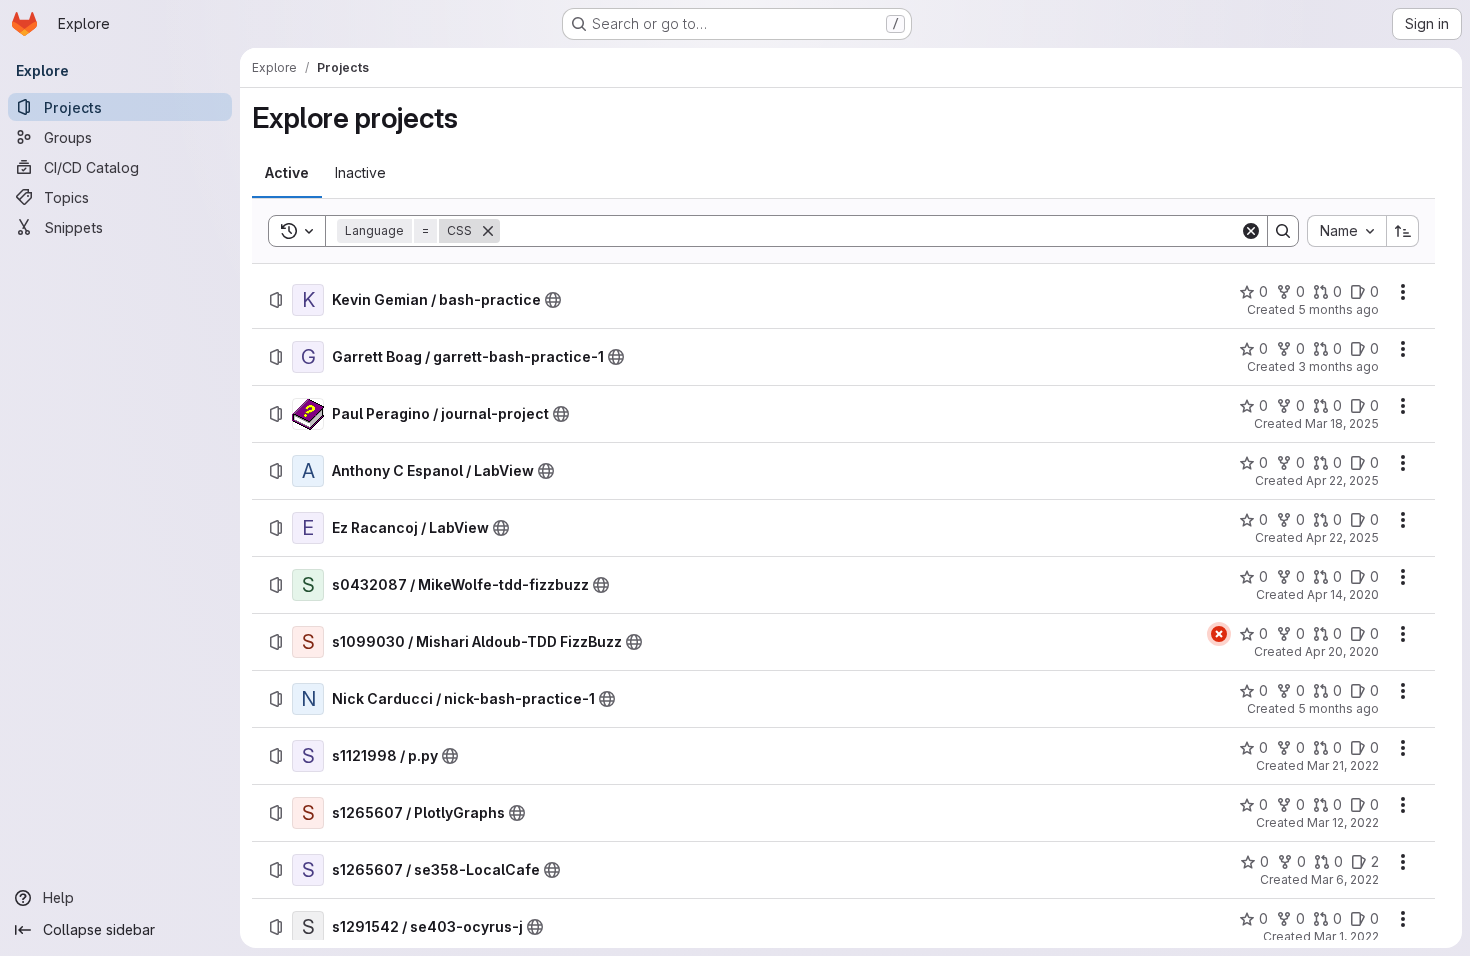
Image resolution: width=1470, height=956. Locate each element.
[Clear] (1251, 231)
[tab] (287, 173)
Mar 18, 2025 (1342, 423)
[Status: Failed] (1219, 634)
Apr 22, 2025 (1342, 480)
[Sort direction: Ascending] (1403, 231)
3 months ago (1338, 366)
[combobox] (1346, 231)
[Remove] (488, 231)
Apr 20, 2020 (1342, 651)
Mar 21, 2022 (1343, 765)
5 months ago (1338, 309)
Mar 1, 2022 (1346, 936)
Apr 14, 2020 (1343, 594)
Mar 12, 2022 (1343, 822)
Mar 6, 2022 (1345, 879)
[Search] (1283, 231)
